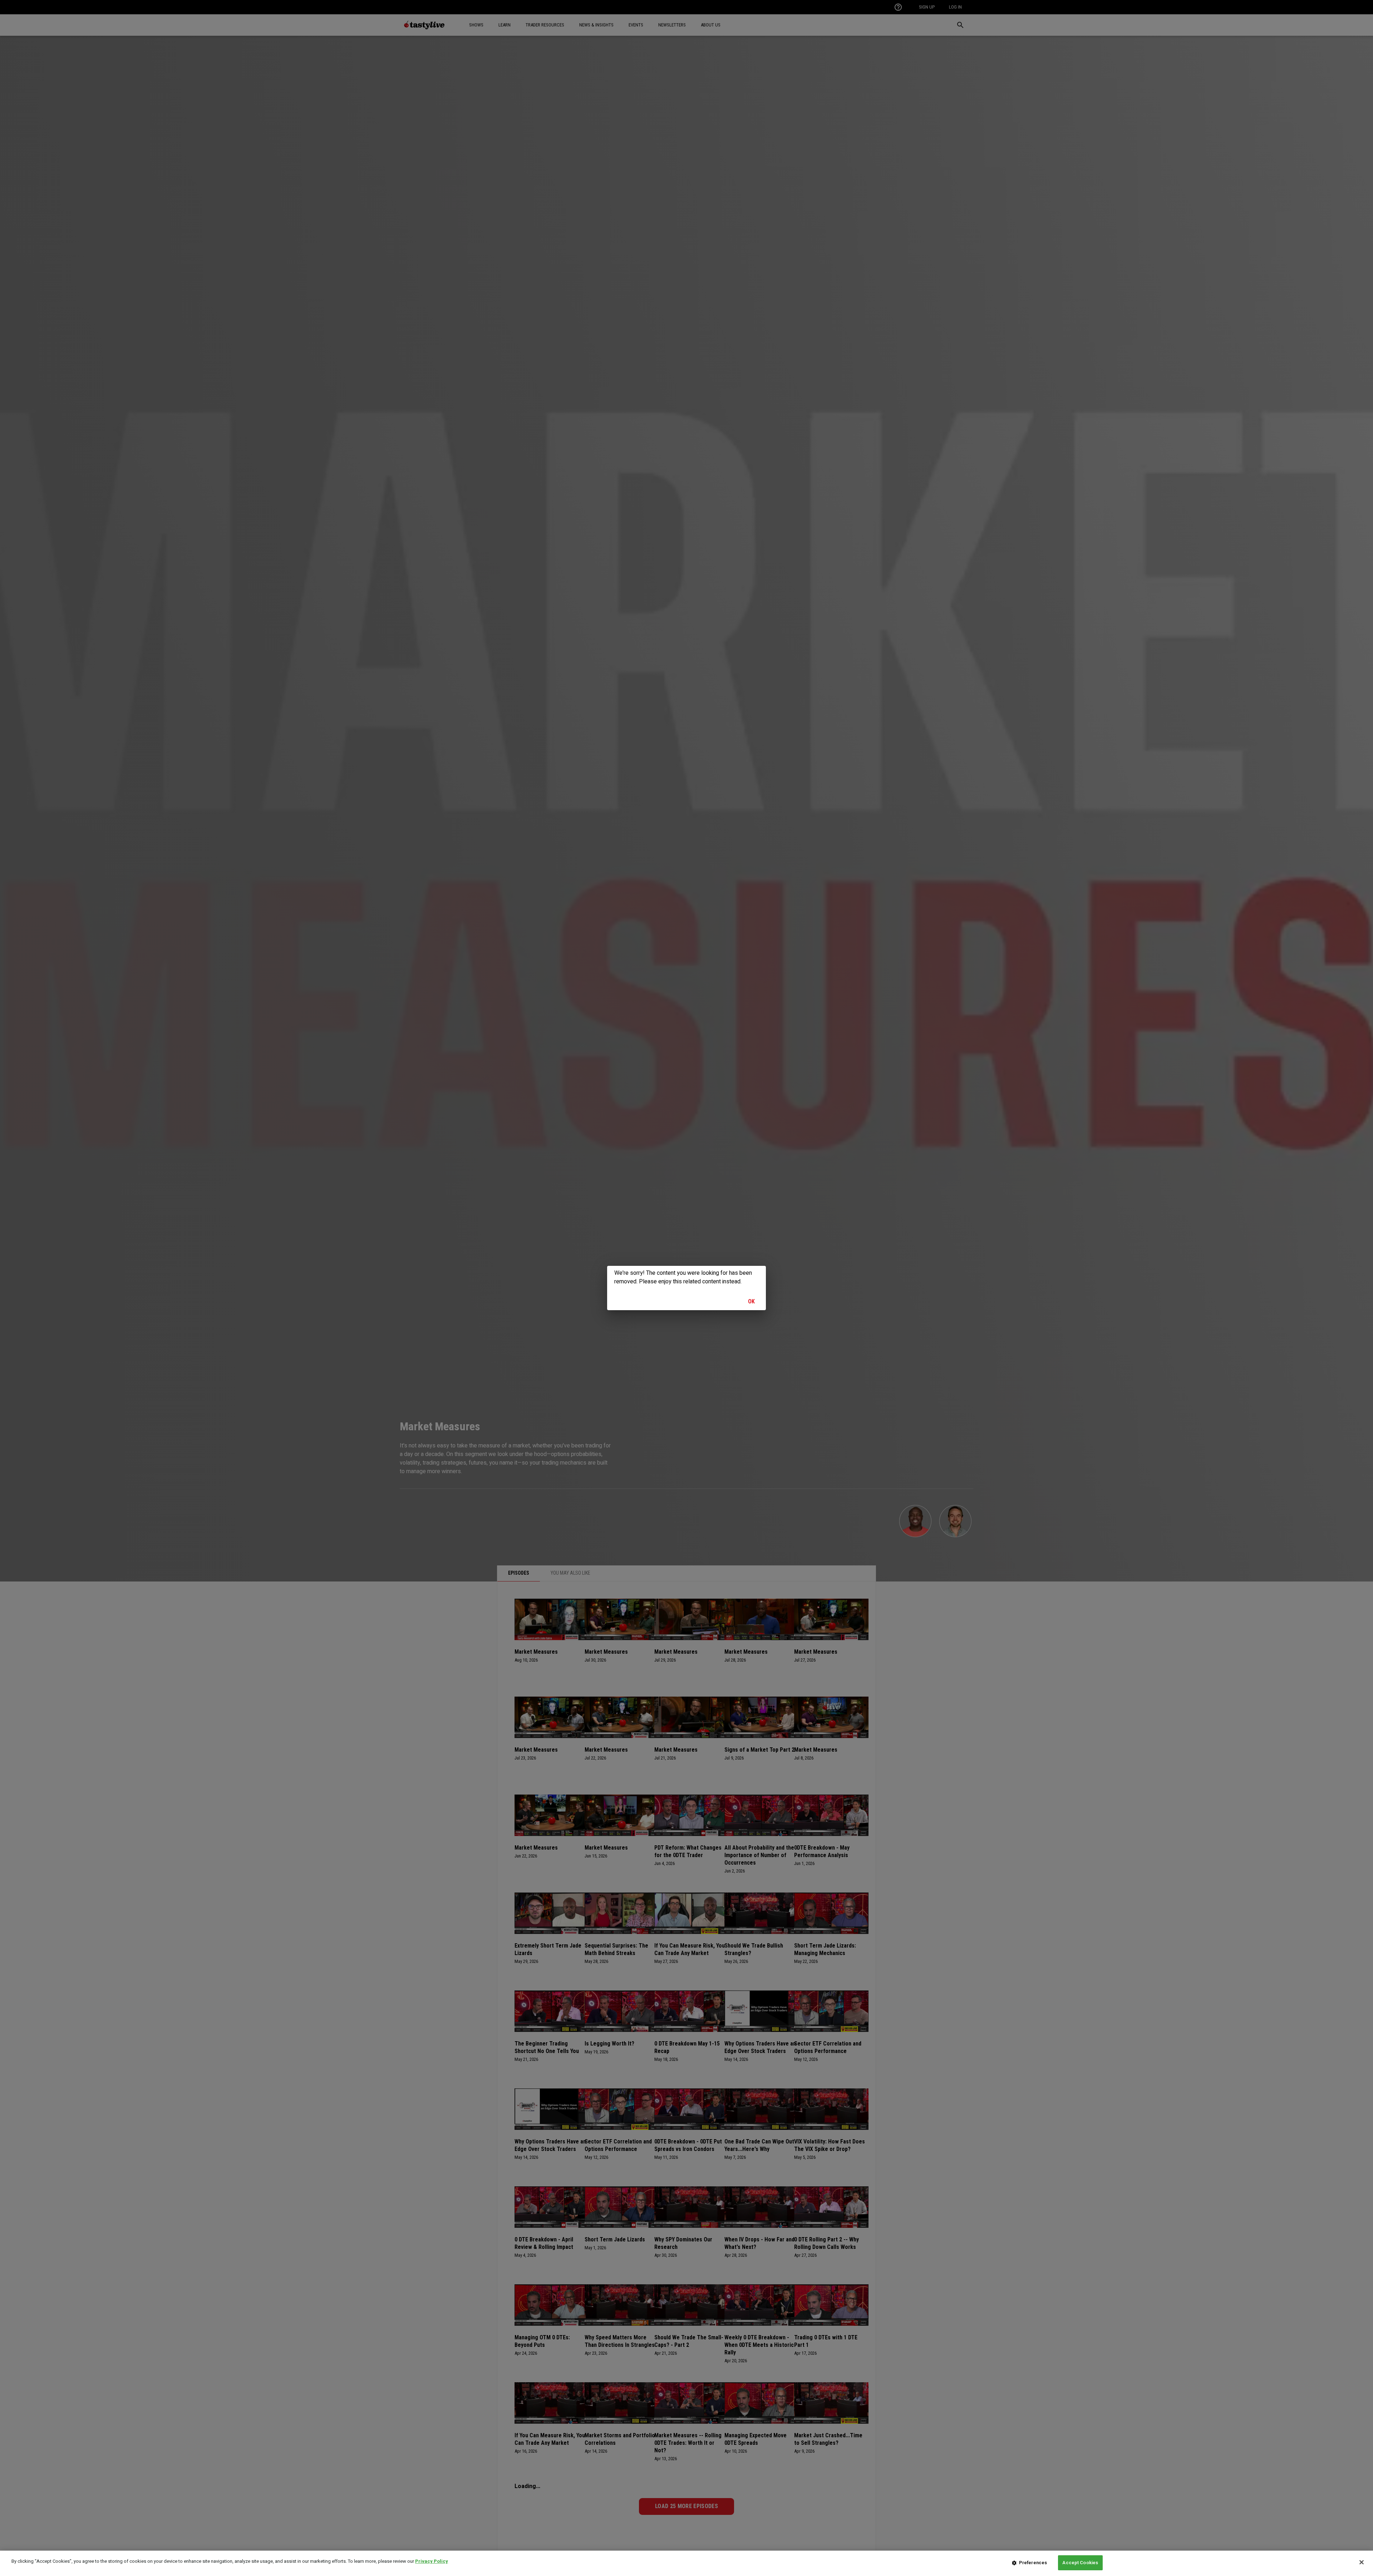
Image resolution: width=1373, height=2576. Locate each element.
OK (752, 1301)
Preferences (1033, 2563)
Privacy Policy (432, 2561)
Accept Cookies (1080, 2563)
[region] (686, 2563)
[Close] (1362, 2562)
